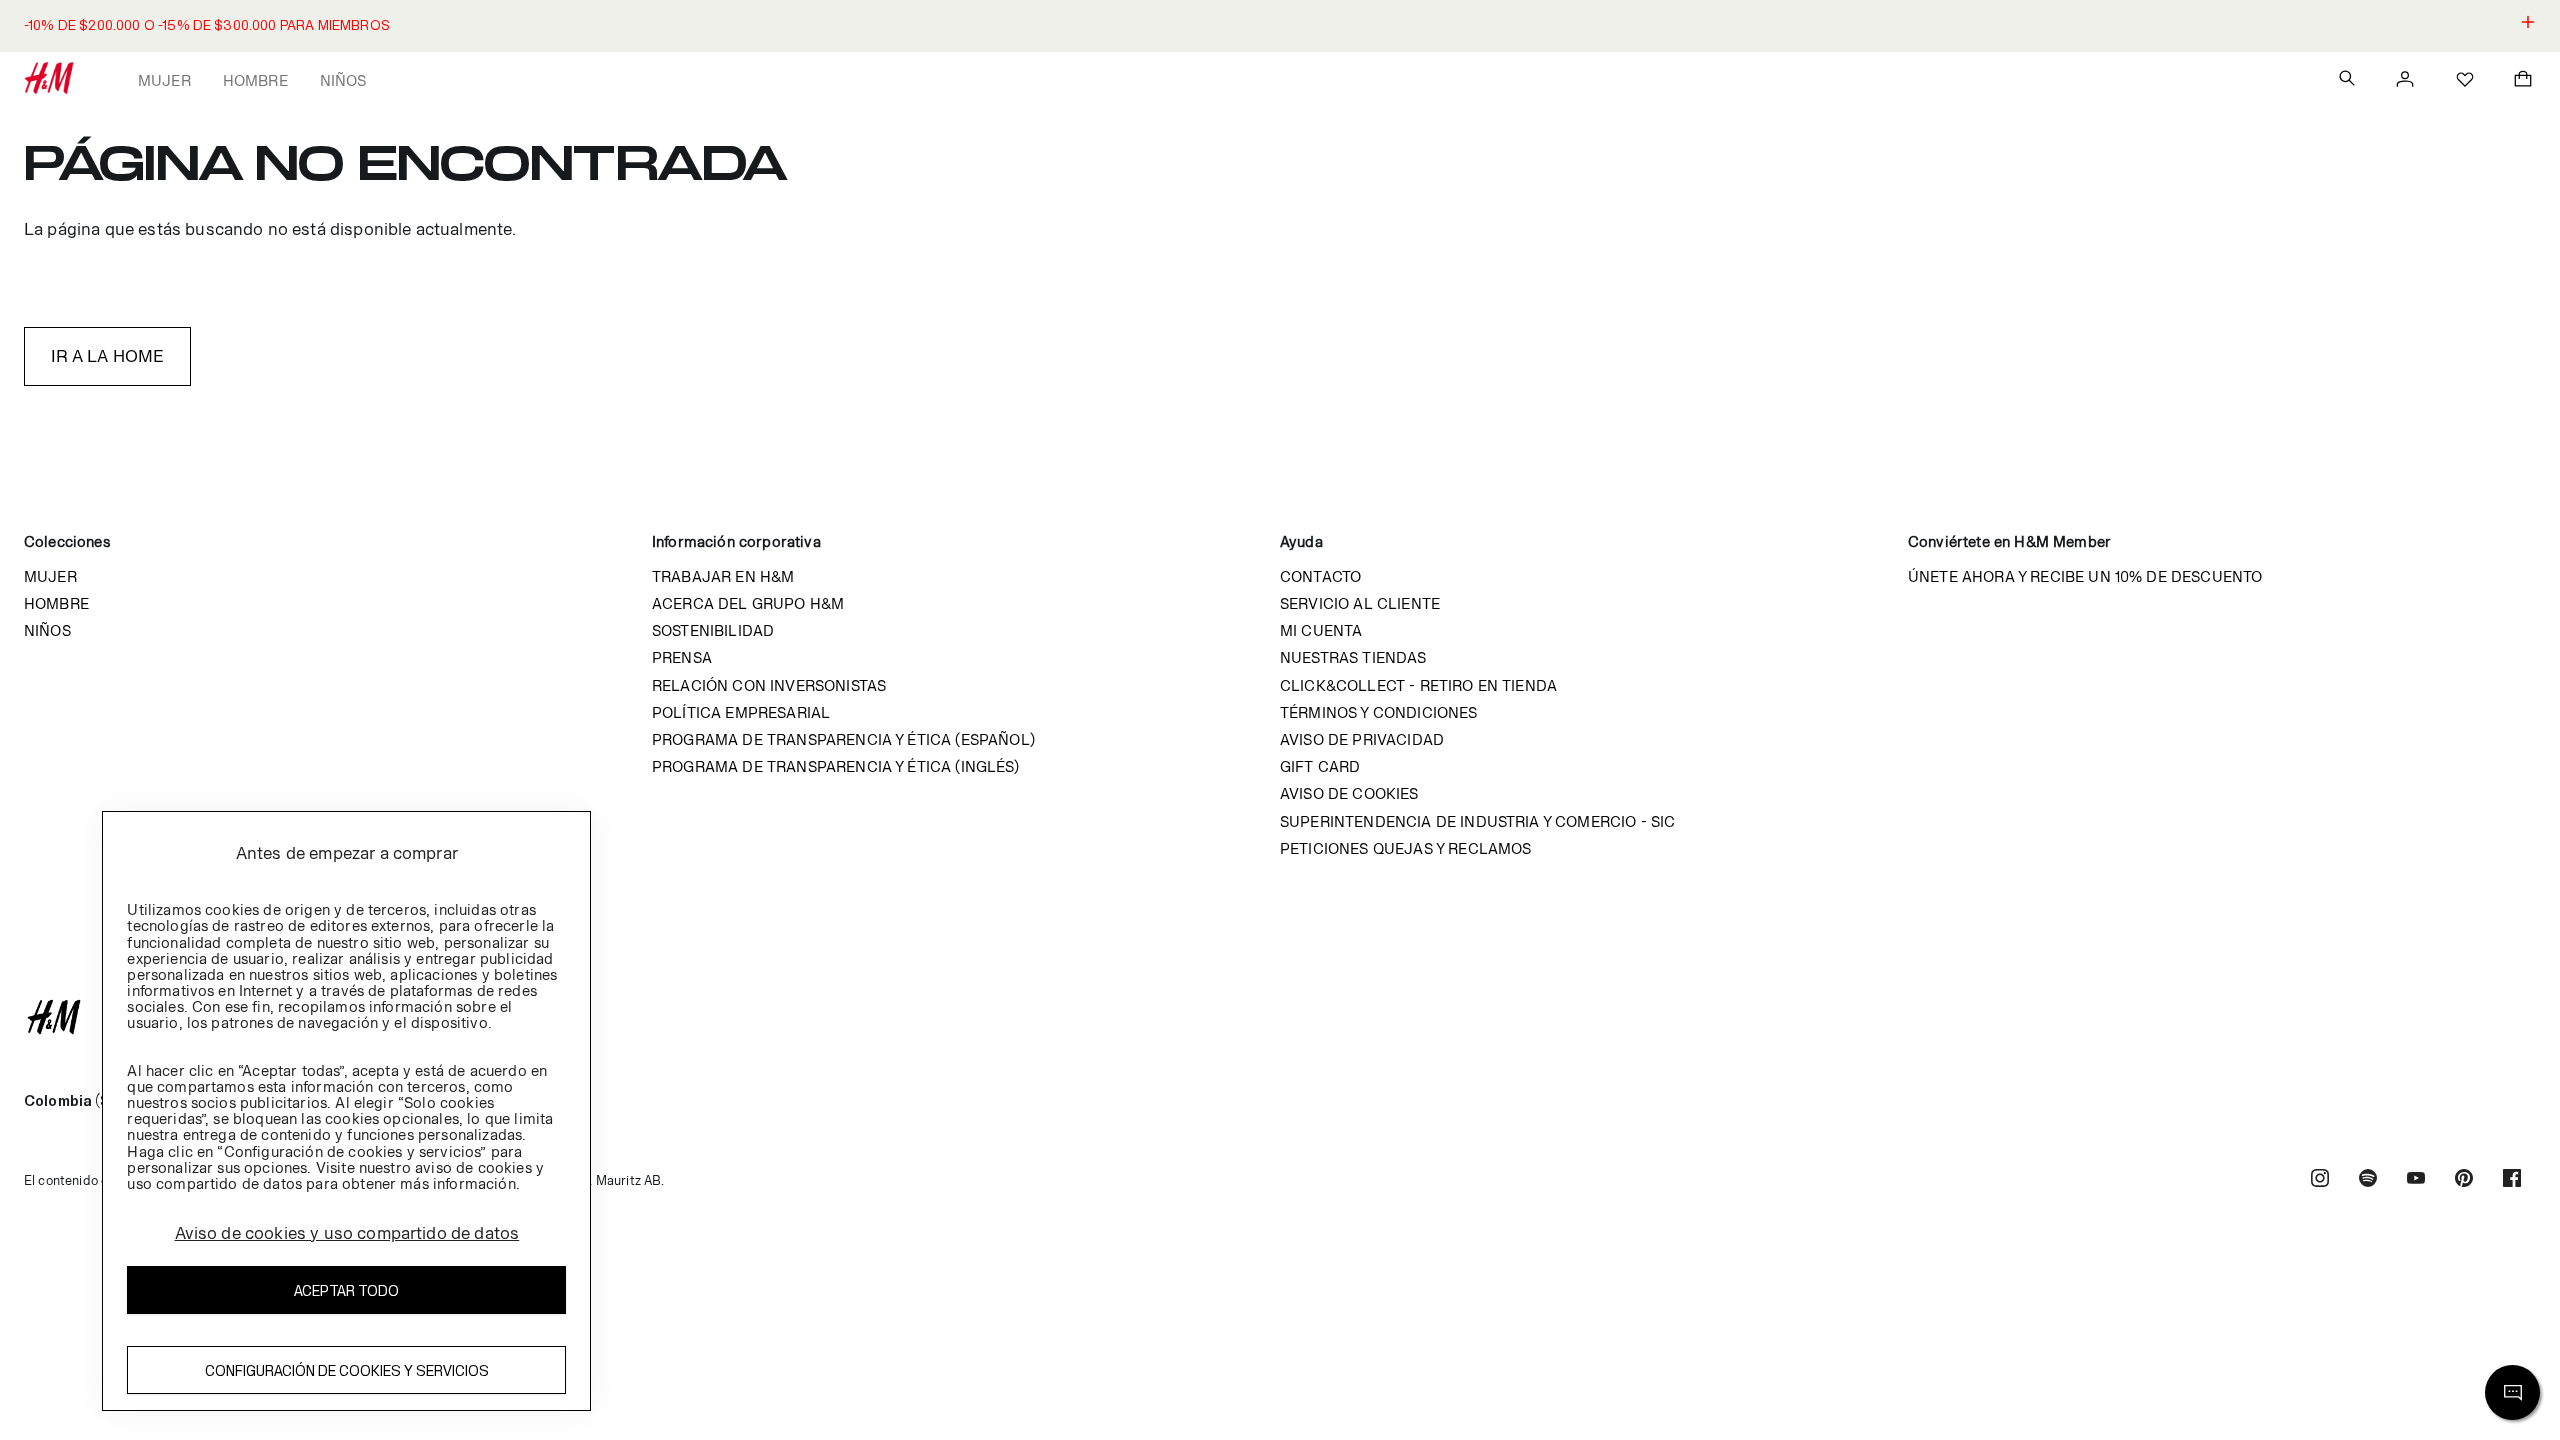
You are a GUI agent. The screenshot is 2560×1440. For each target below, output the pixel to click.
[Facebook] (2512, 1180)
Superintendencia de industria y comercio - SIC (1477, 821)
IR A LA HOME (108, 356)
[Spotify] (2368, 1180)
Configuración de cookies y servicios (347, 1370)
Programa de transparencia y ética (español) (843, 739)
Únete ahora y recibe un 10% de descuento (2085, 576)
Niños (343, 80)
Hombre (255, 80)
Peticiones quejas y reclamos (1405, 848)
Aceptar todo (346, 1290)
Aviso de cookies (1349, 793)
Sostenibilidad (713, 630)
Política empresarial (741, 712)
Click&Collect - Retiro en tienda (1418, 685)
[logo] (1280, 1017)
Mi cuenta (1321, 630)
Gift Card (1320, 766)
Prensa (682, 657)
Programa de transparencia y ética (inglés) (835, 766)
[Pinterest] (2464, 1180)
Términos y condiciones (1379, 712)
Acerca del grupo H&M (748, 603)
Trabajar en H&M (723, 576)
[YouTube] (2416, 1180)
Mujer (164, 80)
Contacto (1320, 576)
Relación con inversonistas (769, 685)
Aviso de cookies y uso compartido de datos (347, 1233)
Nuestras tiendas (1353, 657)
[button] (1280, 26)
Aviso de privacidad (1362, 739)
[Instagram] (2320, 1180)
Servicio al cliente (1360, 603)
